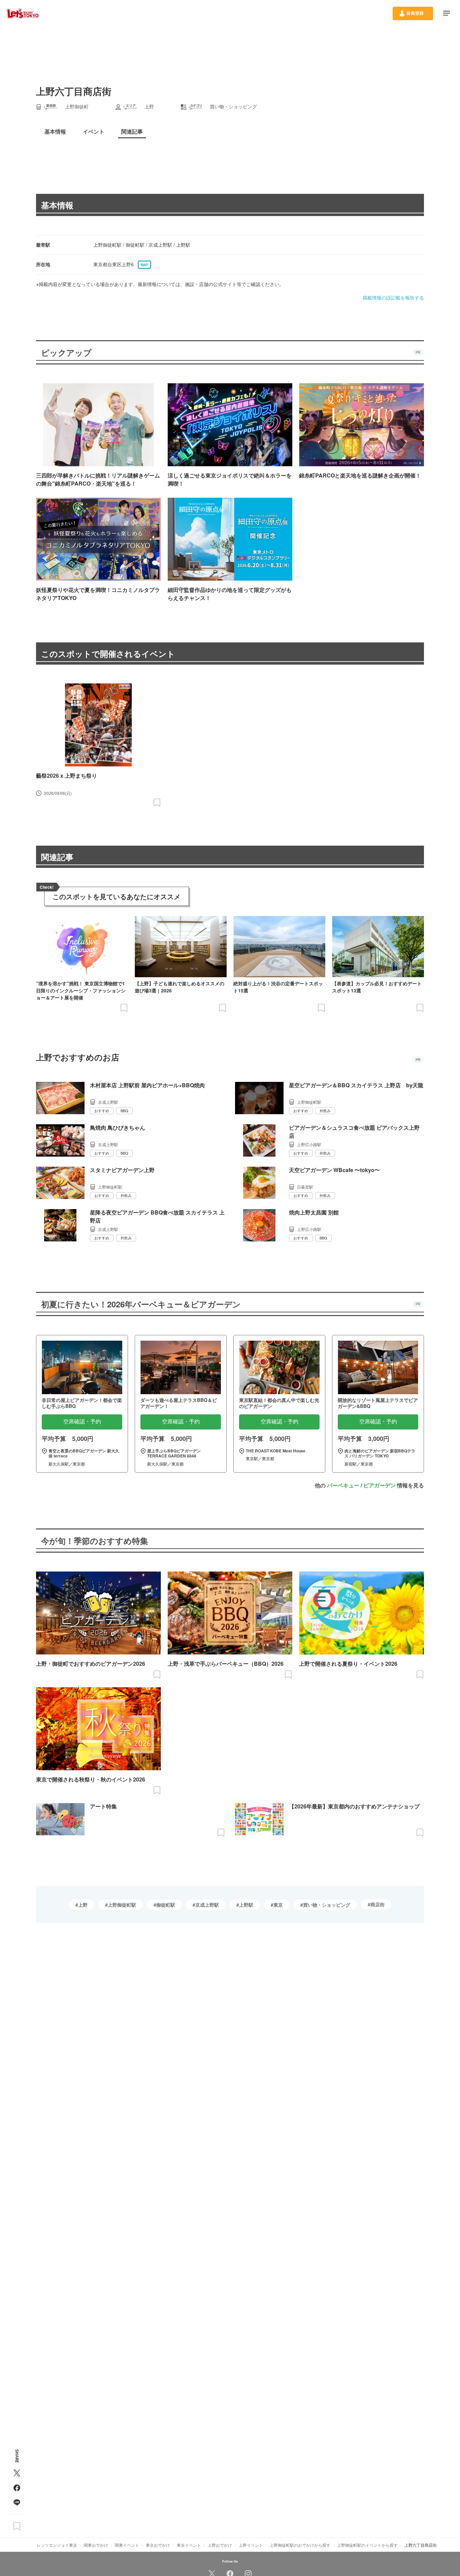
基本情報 (57, 205)
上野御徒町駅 (122, 1905)
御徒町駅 (166, 1905)
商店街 (377, 1904)
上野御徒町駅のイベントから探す (367, 2545)
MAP (144, 265)
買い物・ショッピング (327, 1905)
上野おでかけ (220, 2545)
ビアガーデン (380, 1485)
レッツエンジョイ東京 (57, 2545)
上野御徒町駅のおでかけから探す (300, 2545)
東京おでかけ (158, 2545)
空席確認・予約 (82, 1422)
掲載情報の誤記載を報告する (393, 297)
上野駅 (246, 1905)
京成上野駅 (207, 1905)
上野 (83, 1905)
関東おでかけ (96, 2545)
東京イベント (189, 2545)
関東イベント (127, 2545)
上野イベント (251, 2545)
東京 (278, 1905)
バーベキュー (343, 1485)
